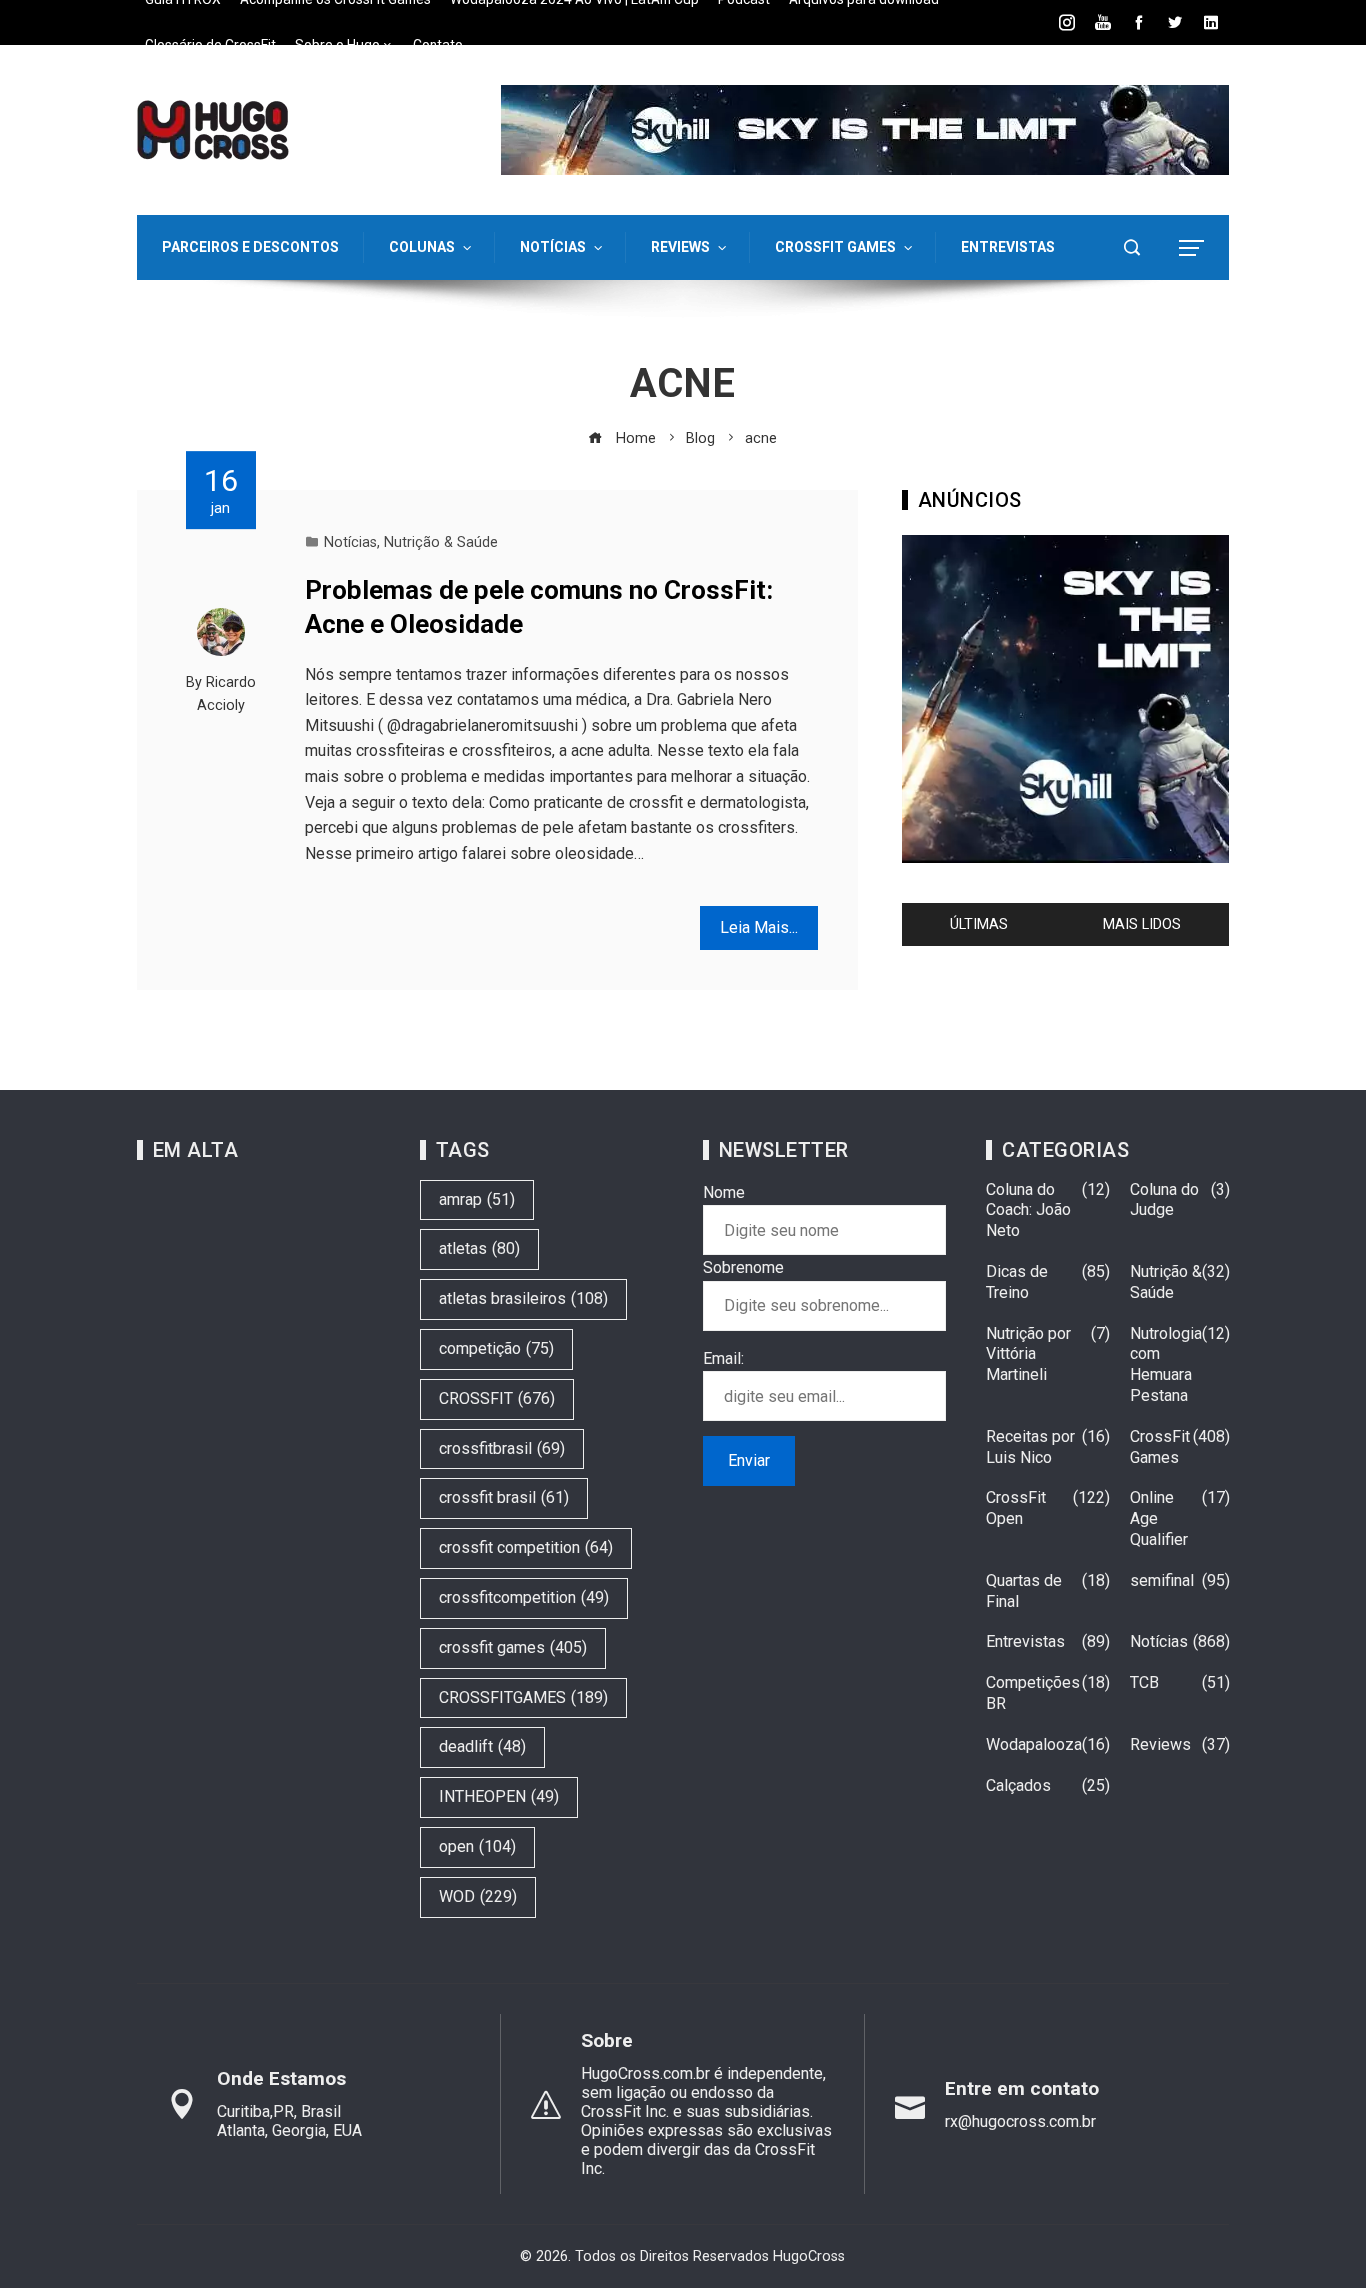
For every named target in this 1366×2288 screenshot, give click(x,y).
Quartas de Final (1048, 1591)
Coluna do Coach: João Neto (1048, 1210)
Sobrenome (743, 1267)
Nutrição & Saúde (441, 542)
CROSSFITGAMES (523, 1697)
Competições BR (1048, 1693)
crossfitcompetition (524, 1597)
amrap (477, 1199)
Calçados (1048, 1785)
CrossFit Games (1180, 1447)
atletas (479, 1248)
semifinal (1180, 1580)
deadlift (482, 1746)
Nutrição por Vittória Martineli (1048, 1354)
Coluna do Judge (1180, 1200)
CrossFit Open (1048, 1508)
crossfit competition (526, 1547)
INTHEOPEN (499, 1796)
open (477, 1846)
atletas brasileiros (523, 1298)
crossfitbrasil (502, 1448)
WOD (478, 1896)
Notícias (350, 542)
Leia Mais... (759, 927)
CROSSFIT (497, 1398)
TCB (1180, 1682)
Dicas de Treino (1048, 1282)
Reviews (1180, 1744)
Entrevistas (1048, 1641)
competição (496, 1348)
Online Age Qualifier (1180, 1518)
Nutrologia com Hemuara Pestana (1180, 1364)
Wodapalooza (1048, 1744)
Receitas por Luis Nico (1048, 1447)
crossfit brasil (504, 1497)
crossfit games (513, 1647)
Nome (724, 1192)
